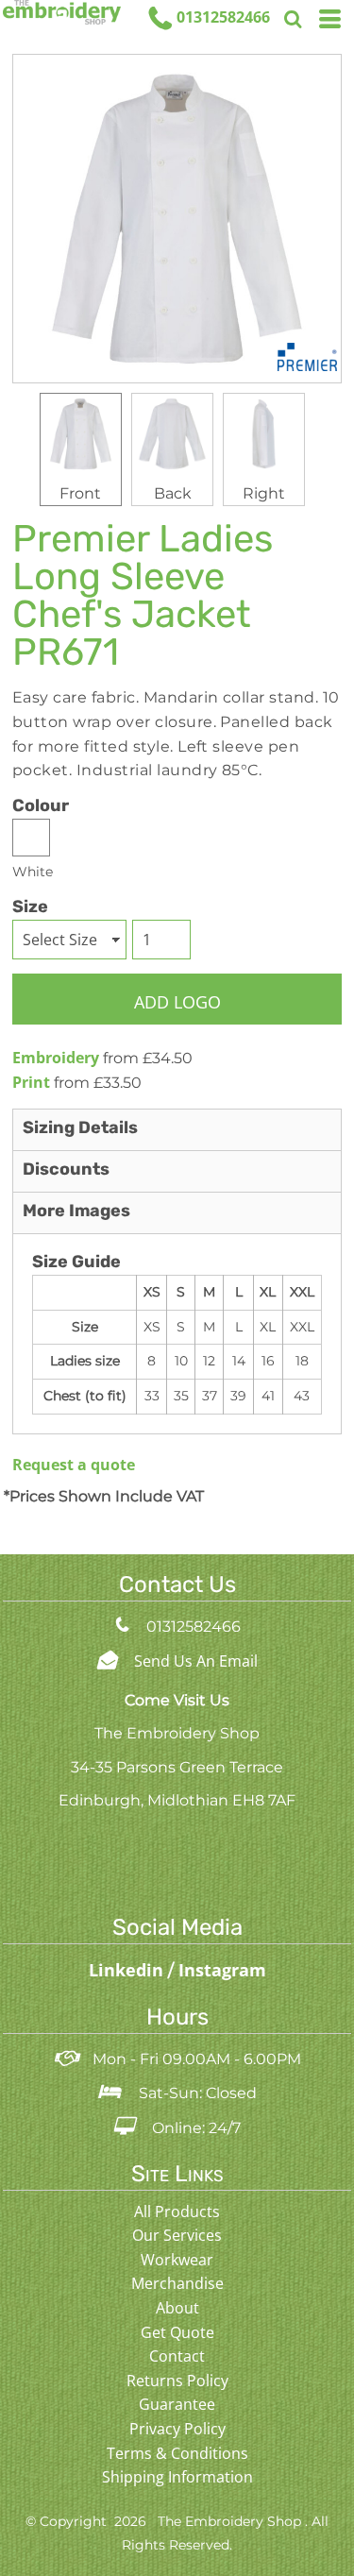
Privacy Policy (177, 2429)
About (177, 2308)
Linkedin (128, 1970)
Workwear (177, 2260)
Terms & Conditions (177, 2453)
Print (31, 1082)
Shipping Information (177, 2477)
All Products (177, 2212)
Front (80, 493)
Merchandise (177, 2283)
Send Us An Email (196, 1661)
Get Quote (177, 2332)
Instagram (222, 1970)
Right (264, 493)
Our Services (177, 2235)
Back (173, 493)
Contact (177, 2356)
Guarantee (177, 2404)
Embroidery (56, 1058)
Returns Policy (177, 2381)
